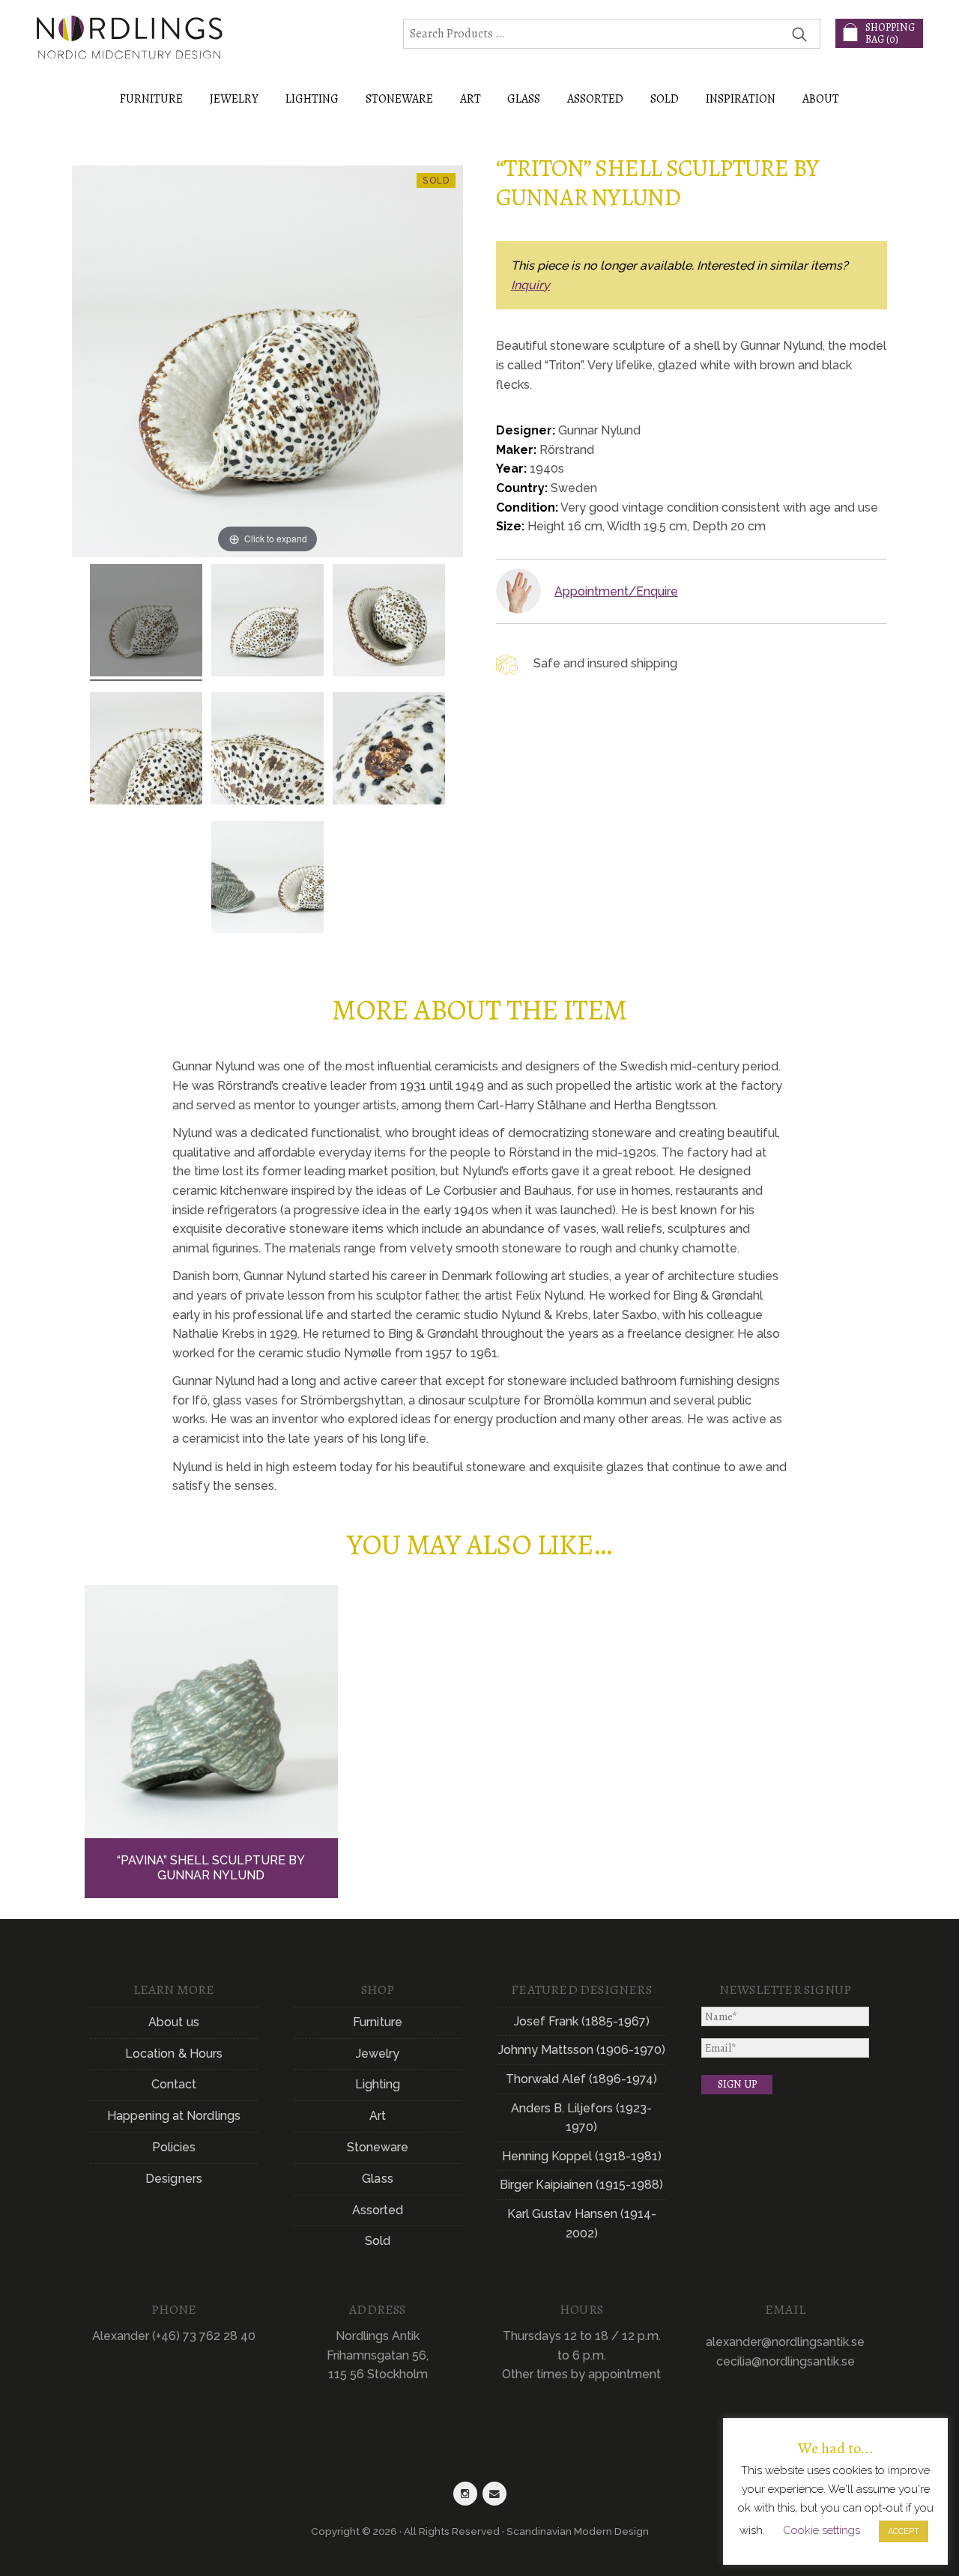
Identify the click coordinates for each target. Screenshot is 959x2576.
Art (378, 2116)
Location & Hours (174, 2054)
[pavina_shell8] (267, 879)
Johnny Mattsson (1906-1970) (582, 2050)
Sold (665, 99)
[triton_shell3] (389, 622)
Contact (174, 2084)
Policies (174, 2147)
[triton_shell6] (389, 751)
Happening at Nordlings (174, 2116)
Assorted (378, 2210)
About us (174, 2022)
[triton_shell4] (146, 751)
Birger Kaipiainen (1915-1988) (581, 2185)
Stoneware (378, 2147)
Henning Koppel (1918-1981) (582, 2156)
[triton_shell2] (267, 622)
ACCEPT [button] (904, 2531)
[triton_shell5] (267, 751)
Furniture (378, 2022)
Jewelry (378, 2054)
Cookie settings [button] (822, 2530)
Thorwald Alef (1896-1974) (581, 2079)
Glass (378, 2179)
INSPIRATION (741, 99)
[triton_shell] (146, 622)
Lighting (378, 2084)
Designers (174, 2179)
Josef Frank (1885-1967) (582, 2021)
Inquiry (530, 285)
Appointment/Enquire (616, 591)
